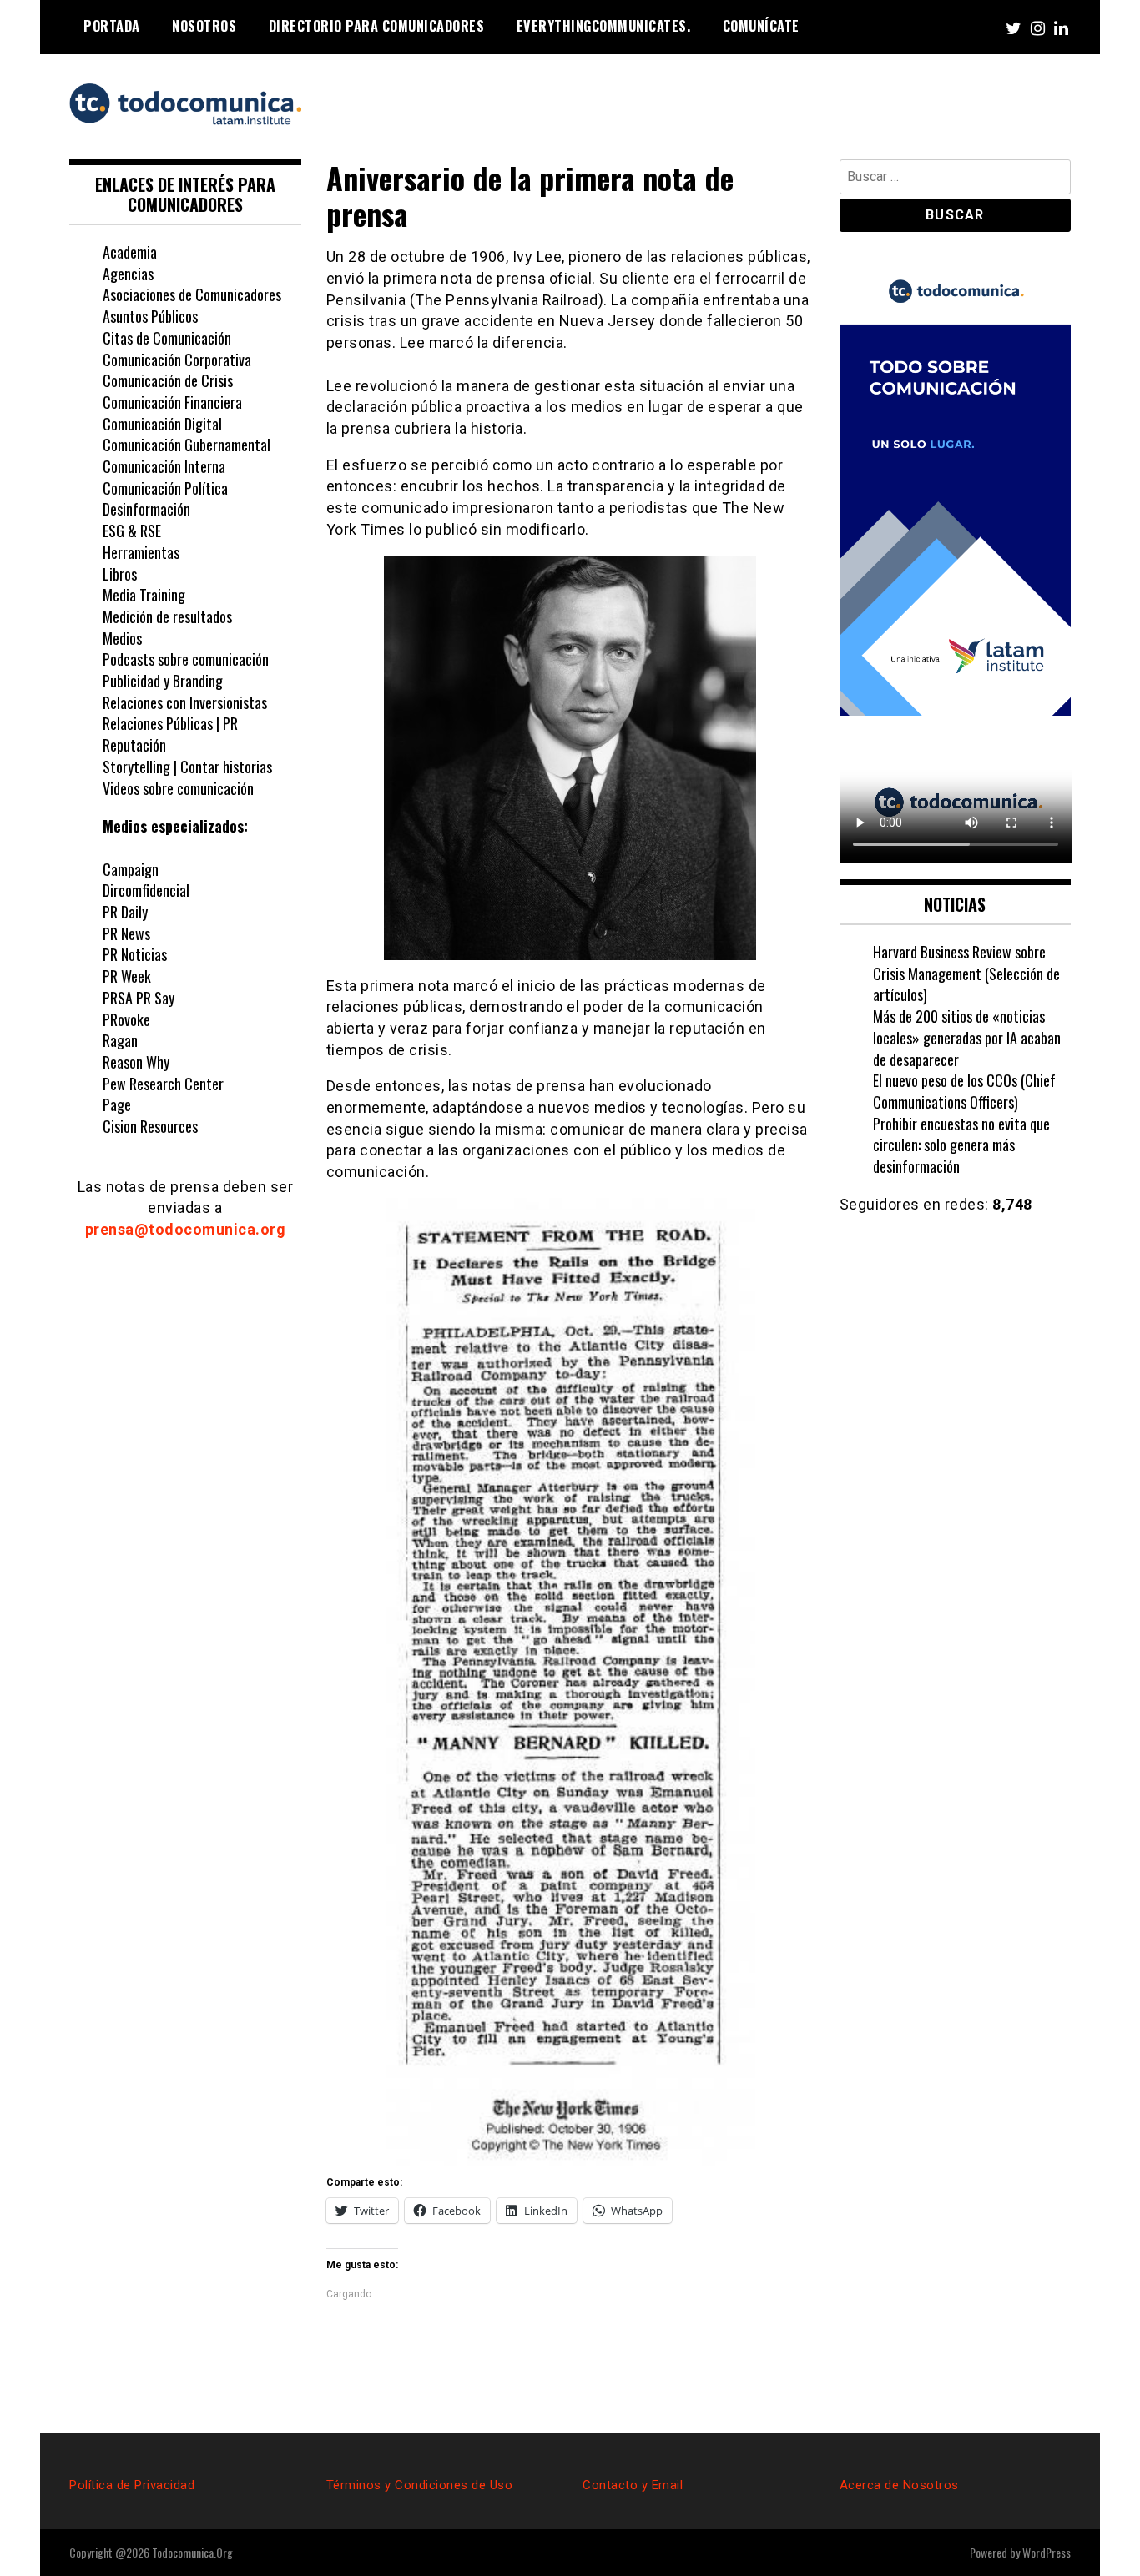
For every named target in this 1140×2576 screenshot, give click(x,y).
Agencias (128, 274)
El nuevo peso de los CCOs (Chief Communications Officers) (964, 1091)
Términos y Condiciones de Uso (420, 2485)
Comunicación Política (167, 488)
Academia (130, 252)
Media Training (144, 595)
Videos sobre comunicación (178, 788)
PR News (126, 933)
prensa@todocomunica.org (186, 1229)
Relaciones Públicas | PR (170, 723)
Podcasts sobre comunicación (186, 659)
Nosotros (204, 26)
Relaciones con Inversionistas (185, 702)
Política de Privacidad (132, 2485)
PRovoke (126, 1019)
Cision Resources (150, 1126)
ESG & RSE (132, 531)
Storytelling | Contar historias (187, 767)
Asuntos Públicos (150, 316)
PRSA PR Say (139, 998)
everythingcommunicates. (604, 26)
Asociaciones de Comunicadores (192, 294)
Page (117, 1104)
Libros (120, 574)
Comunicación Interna (164, 466)
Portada (112, 26)
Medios (122, 638)
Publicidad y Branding (163, 681)
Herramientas (141, 552)
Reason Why (136, 1062)
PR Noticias (135, 954)
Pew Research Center (163, 1084)
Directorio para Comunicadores (377, 26)
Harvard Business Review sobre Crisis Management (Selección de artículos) (966, 973)
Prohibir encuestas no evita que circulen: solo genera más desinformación (961, 1145)
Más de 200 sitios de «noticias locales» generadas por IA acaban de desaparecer (967, 1037)
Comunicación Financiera (172, 402)
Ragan (120, 1040)
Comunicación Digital (162, 424)
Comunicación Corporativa (177, 360)
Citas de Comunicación (167, 338)
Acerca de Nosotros (899, 2485)
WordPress (1047, 2552)
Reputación (134, 745)
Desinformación (146, 509)
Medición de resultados (167, 616)
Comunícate (761, 26)
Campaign (131, 869)
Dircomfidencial (146, 890)
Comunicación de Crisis (168, 380)
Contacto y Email (633, 2485)
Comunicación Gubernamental (187, 445)
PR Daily (125, 912)
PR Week (127, 976)
